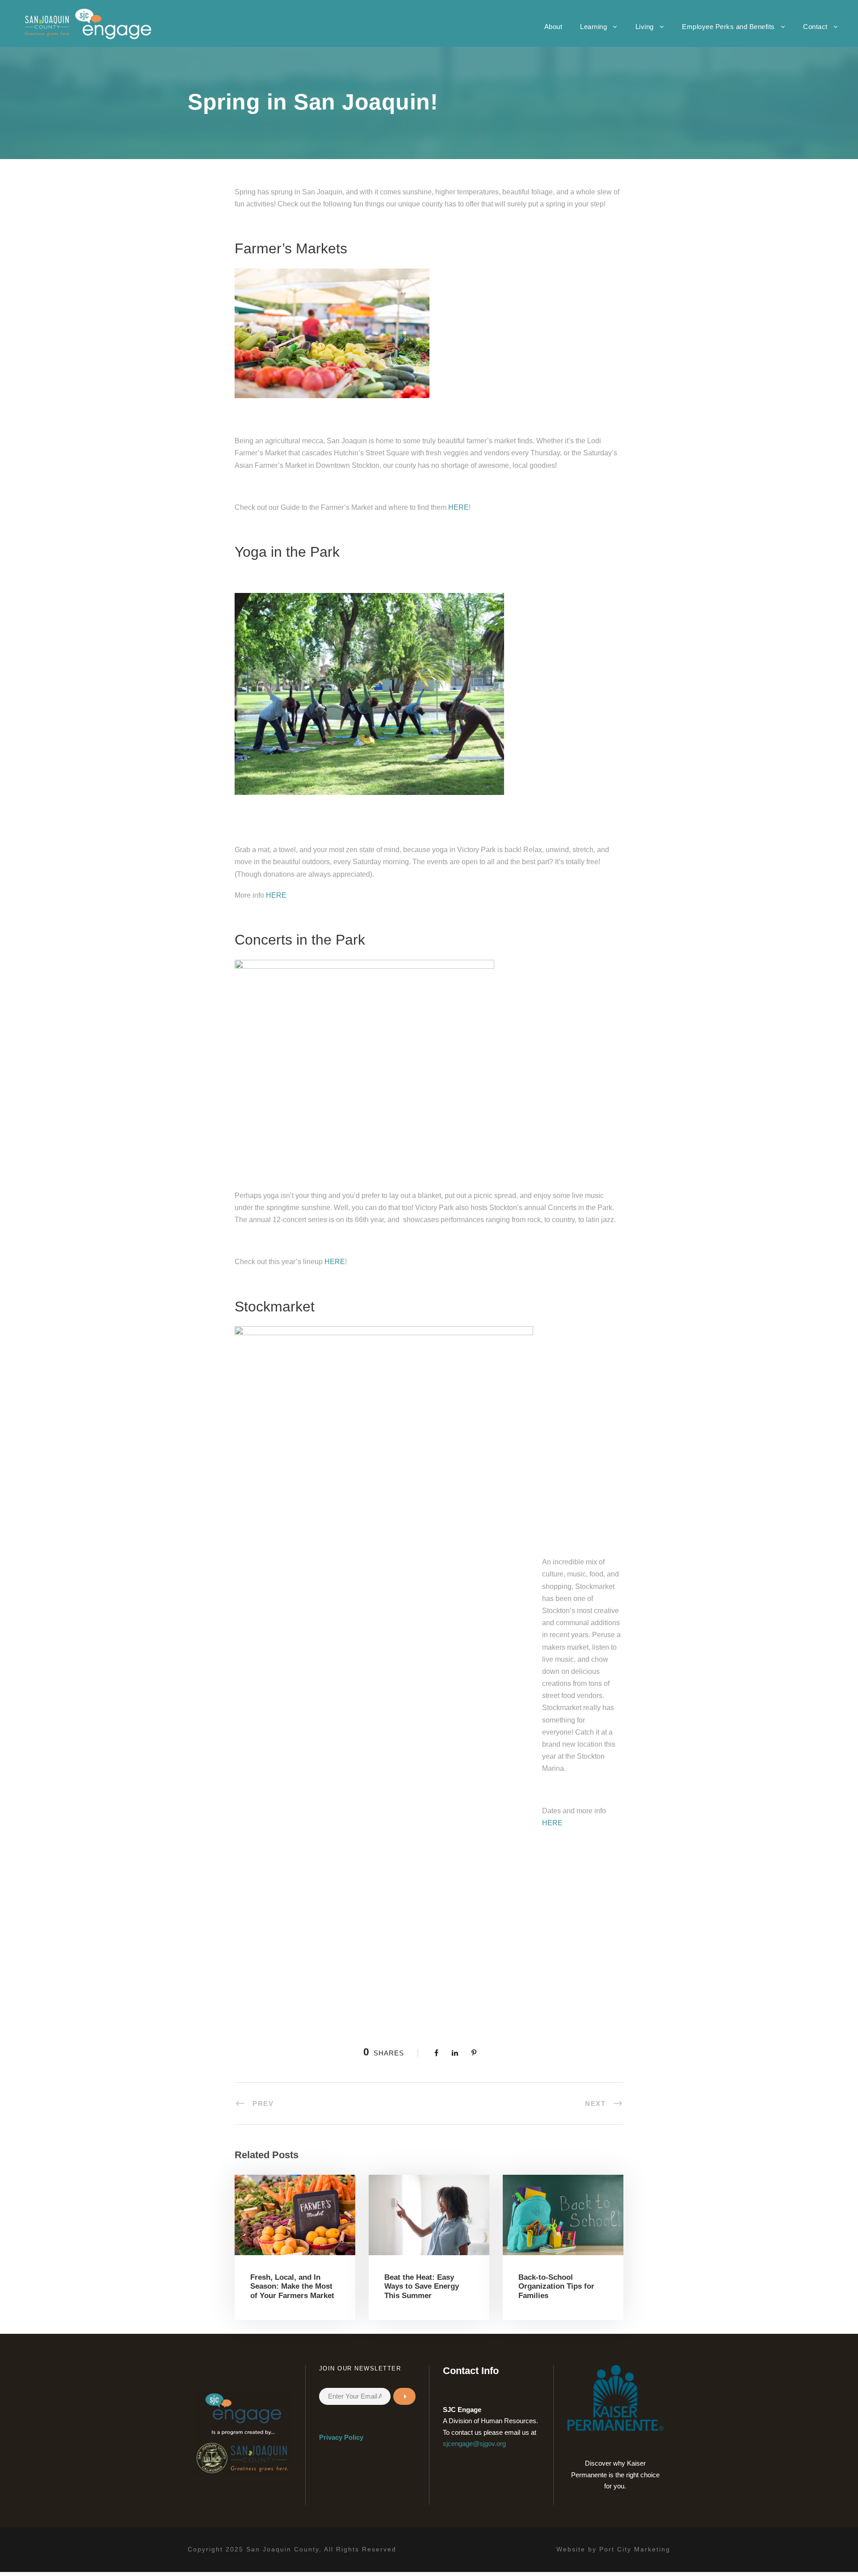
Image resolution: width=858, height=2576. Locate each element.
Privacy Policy (341, 2437)
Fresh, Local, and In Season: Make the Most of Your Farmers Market (292, 2286)
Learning (593, 27)
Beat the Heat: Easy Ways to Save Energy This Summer (422, 2286)
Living (645, 27)
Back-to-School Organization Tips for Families (556, 2286)
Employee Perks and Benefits (728, 27)
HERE (458, 507)
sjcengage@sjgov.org (474, 2444)
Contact (815, 27)
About (553, 27)
